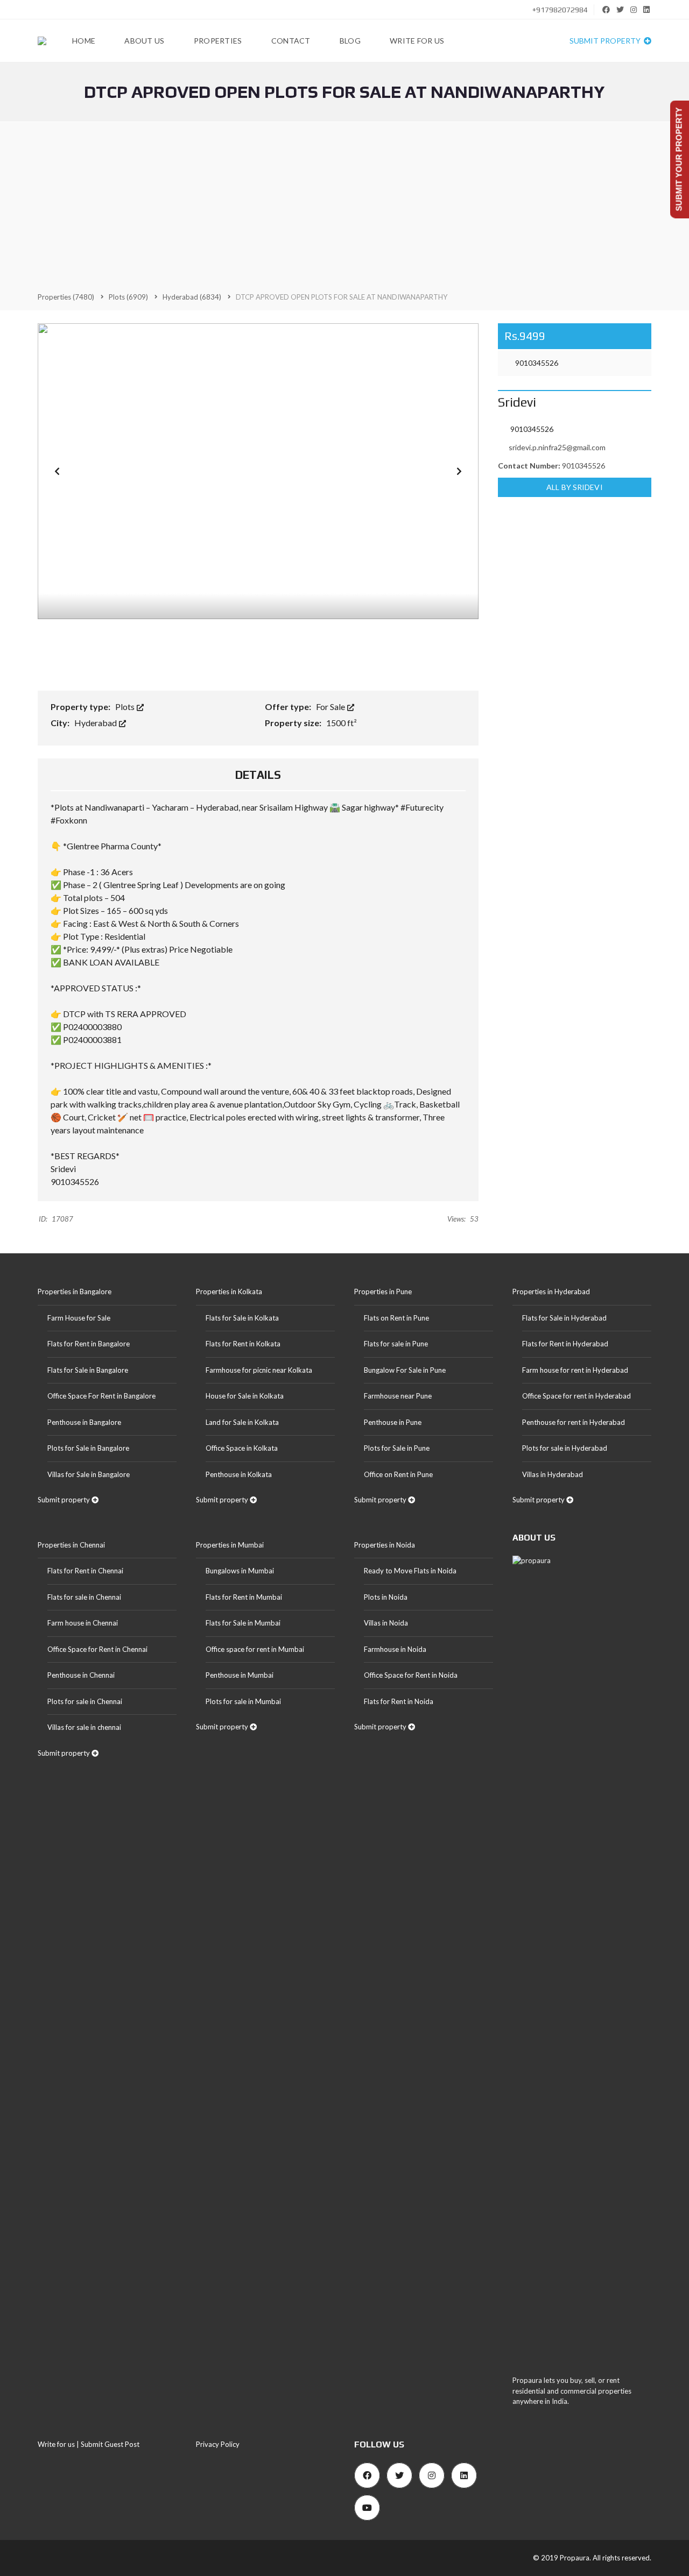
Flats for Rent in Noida (399, 1701)
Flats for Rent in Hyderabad (565, 1344)
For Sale (331, 707)
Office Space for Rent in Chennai (97, 1649)
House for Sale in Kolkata (245, 1396)
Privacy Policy (218, 2444)
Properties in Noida (385, 1545)
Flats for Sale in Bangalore (88, 1370)
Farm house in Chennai (83, 1623)
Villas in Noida (386, 1623)
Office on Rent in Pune (398, 1474)
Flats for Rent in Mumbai (244, 1597)
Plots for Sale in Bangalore (88, 1448)
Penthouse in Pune (393, 1422)
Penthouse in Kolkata (239, 1474)
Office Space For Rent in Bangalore (101, 1396)
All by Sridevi (574, 487)
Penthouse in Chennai (81, 1675)
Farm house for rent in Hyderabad (575, 1370)
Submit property (606, 41)
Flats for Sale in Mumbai (243, 1623)
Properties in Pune (383, 1291)
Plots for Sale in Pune (397, 1448)
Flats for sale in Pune (396, 1344)
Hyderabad (96, 723)
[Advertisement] (344, 206)
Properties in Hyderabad (551, 1291)
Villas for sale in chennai (84, 1727)
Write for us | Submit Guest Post (89, 2444)
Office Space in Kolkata (242, 1448)
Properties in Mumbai (230, 1545)
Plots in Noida (386, 1597)
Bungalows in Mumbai (240, 1571)
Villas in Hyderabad (553, 1474)
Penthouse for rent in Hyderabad (574, 1422)
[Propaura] (42, 41)
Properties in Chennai (71, 1545)
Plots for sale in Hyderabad (565, 1448)
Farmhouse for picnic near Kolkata (259, 1370)
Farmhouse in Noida (395, 1649)
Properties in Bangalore (75, 1291)
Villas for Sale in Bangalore (89, 1474)
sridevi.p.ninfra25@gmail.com (557, 447)
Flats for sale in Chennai (84, 1597)
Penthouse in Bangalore (84, 1422)
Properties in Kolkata (229, 1291)
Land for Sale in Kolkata (242, 1422)
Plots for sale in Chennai (85, 1701)
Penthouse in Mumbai (240, 1675)
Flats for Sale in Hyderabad (564, 1318)
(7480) (66, 297)
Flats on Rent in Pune (396, 1318)
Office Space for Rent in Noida (411, 1675)
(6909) (128, 297)
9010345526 (536, 363)
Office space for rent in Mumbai (255, 1649)
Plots (126, 707)
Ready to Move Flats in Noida (410, 1571)
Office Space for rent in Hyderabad (576, 1396)
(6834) (192, 297)
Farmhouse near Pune (398, 1396)
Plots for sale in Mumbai (243, 1701)
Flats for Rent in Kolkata (243, 1344)
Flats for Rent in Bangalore (89, 1344)
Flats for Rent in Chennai (85, 1571)
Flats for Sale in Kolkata (242, 1318)
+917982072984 (559, 10)
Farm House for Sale (79, 1318)
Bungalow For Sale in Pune (405, 1370)
